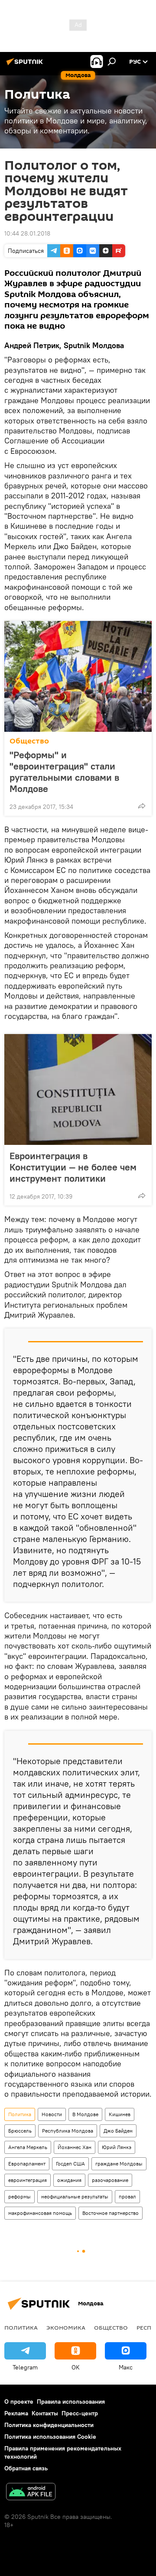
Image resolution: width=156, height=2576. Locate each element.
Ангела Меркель (28, 2147)
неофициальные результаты (75, 2196)
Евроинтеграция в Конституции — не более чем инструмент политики (73, 1167)
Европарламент (27, 2164)
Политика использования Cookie (50, 2437)
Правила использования (71, 2401)
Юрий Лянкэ (117, 2147)
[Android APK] (31, 2493)
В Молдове (85, 2114)
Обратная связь (26, 2468)
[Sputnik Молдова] (26, 65)
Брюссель (20, 2131)
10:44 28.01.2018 (27, 233)
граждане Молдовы (119, 2164)
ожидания (69, 2180)
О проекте (19, 2401)
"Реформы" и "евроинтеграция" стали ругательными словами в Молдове (64, 772)
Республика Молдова (68, 2131)
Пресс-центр (80, 2413)
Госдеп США (70, 2164)
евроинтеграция (28, 2180)
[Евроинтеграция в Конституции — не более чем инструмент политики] (78, 1089)
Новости (52, 2114)
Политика (20, 2114)
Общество (29, 741)
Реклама (16, 2413)
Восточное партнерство (110, 2213)
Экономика (66, 2327)
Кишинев (120, 2114)
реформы (19, 2196)
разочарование (110, 2180)
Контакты (45, 2413)
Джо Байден (118, 2131)
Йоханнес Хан (75, 2147)
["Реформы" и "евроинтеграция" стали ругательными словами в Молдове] (78, 676)
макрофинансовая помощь (40, 2213)
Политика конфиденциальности (49, 2425)
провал (127, 2196)
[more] (142, 806)
